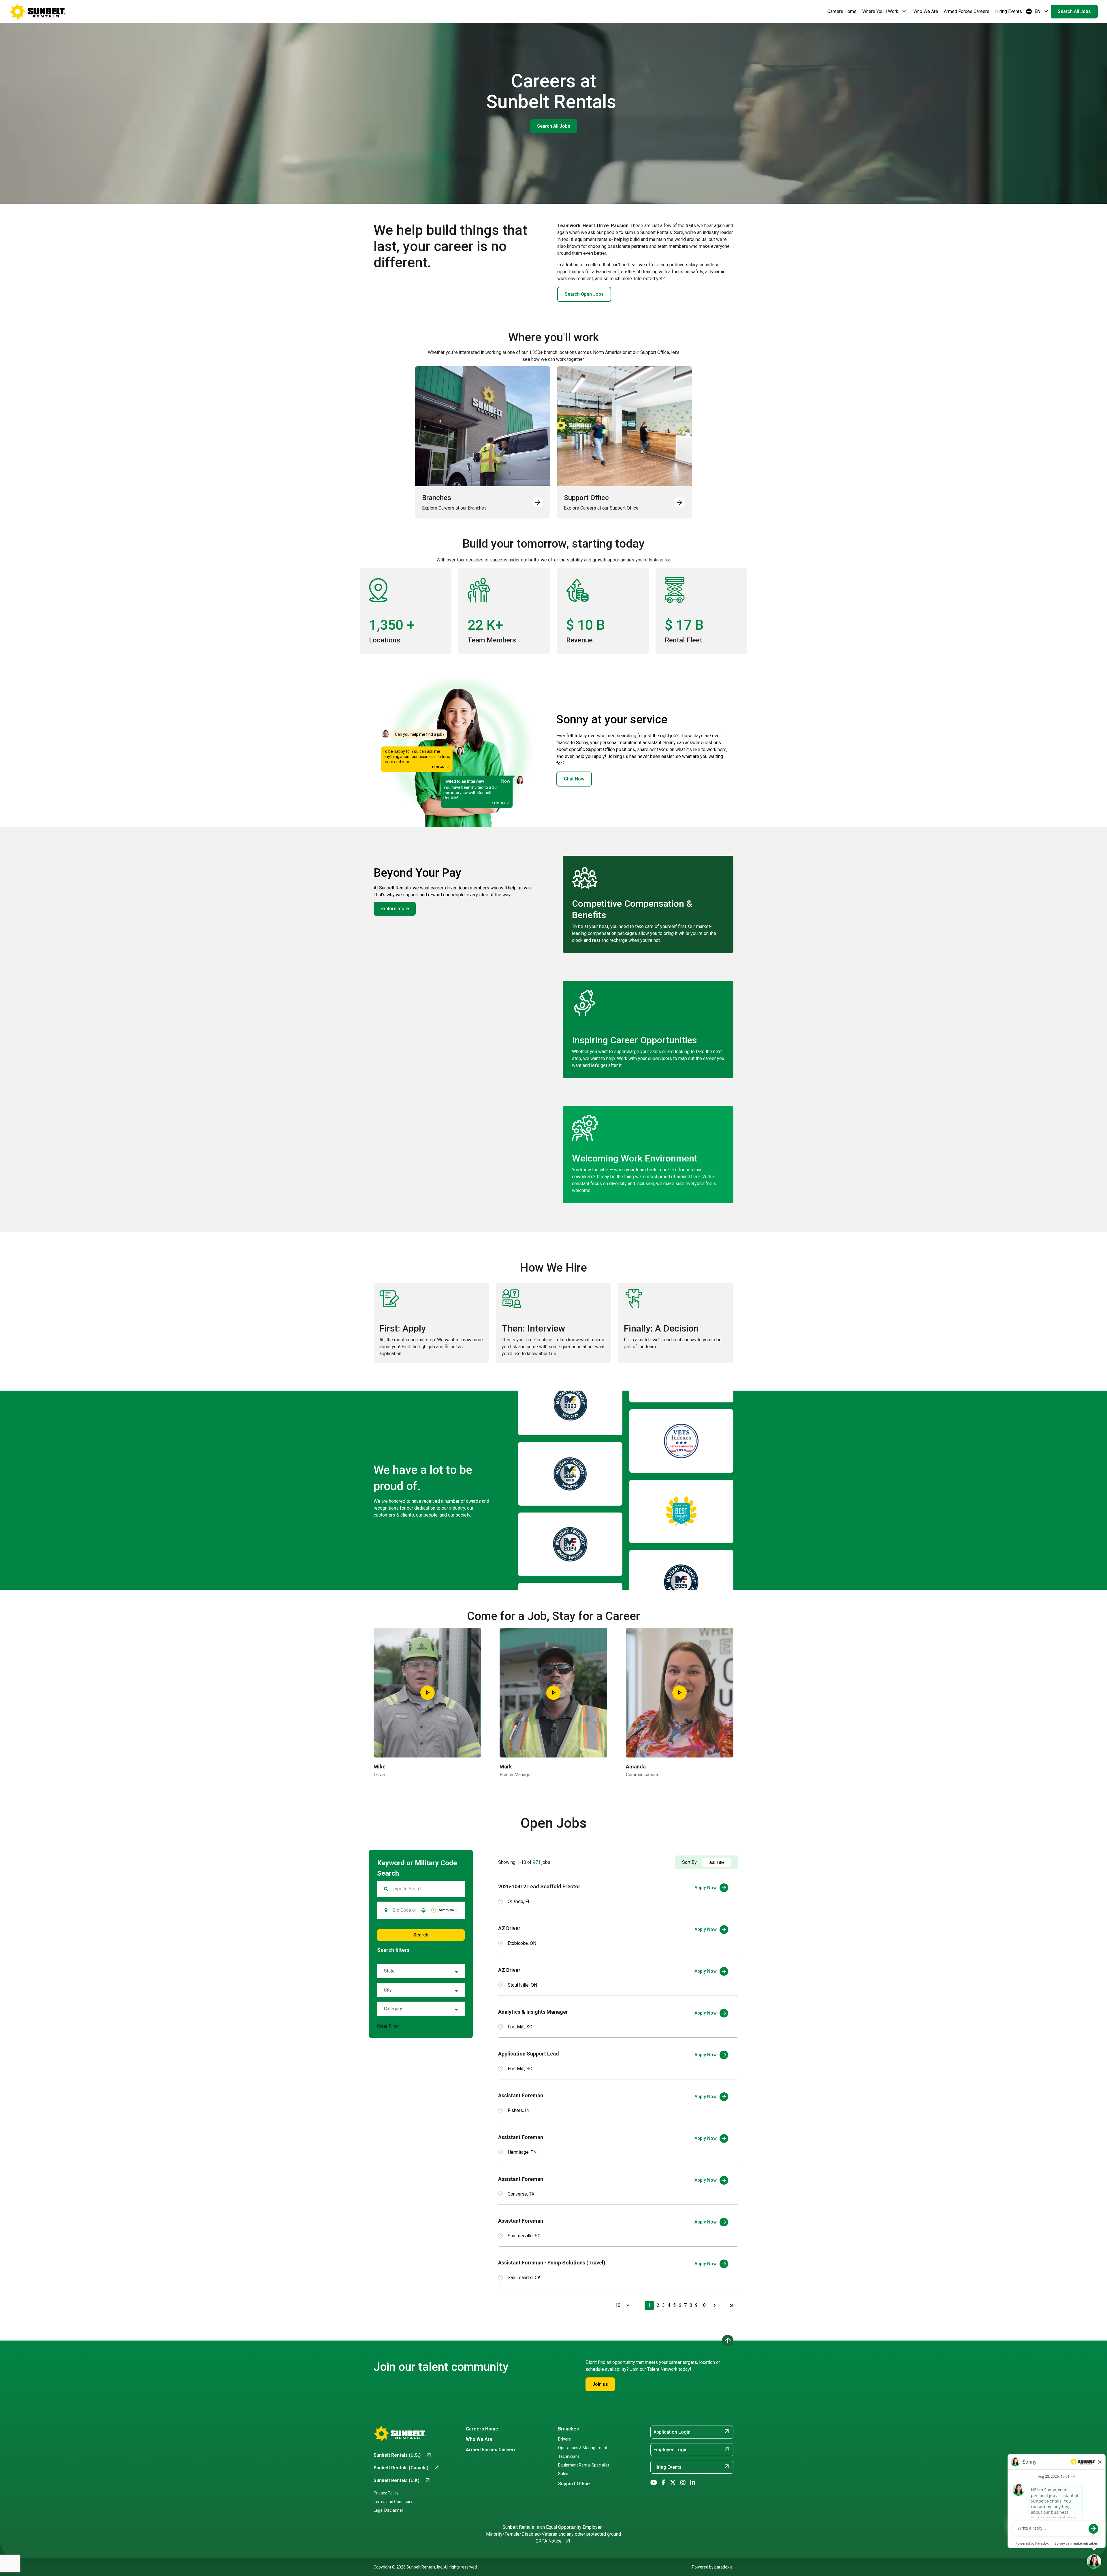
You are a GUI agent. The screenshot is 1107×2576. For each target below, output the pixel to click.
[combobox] (404, 1910)
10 (703, 2305)
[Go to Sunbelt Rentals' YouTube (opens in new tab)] (654, 2483)
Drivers (564, 2439)
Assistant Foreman (521, 2095)
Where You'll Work (885, 12)
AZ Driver (509, 1928)
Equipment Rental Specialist (584, 2465)
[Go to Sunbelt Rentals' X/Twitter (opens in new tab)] (673, 2483)
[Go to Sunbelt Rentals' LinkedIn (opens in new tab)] (693, 2483)
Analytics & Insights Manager (533, 2012)
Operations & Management (583, 2448)
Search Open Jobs (584, 294)
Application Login (692, 2432)
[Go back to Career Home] (37, 12)
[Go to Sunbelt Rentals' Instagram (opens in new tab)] (683, 2483)
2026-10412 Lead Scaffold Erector (539, 1886)
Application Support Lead (529, 2054)
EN (1038, 12)
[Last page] (731, 2305)
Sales (563, 2474)
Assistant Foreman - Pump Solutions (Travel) (552, 2263)
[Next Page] (715, 2305)
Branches (568, 2429)
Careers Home (842, 11)
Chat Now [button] (574, 779)
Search (421, 1935)
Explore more (395, 909)
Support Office (574, 2484)
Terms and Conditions (394, 2502)
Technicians (569, 2456)
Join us (600, 2384)
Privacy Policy (386, 2493)
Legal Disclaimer (388, 2510)
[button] (421, 1971)
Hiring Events (1009, 11)
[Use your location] (423, 1910)
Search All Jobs (1074, 11)
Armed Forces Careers (967, 11)
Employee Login (692, 2449)
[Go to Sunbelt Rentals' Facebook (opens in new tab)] (663, 2483)
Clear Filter (388, 2026)
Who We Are (926, 11)
